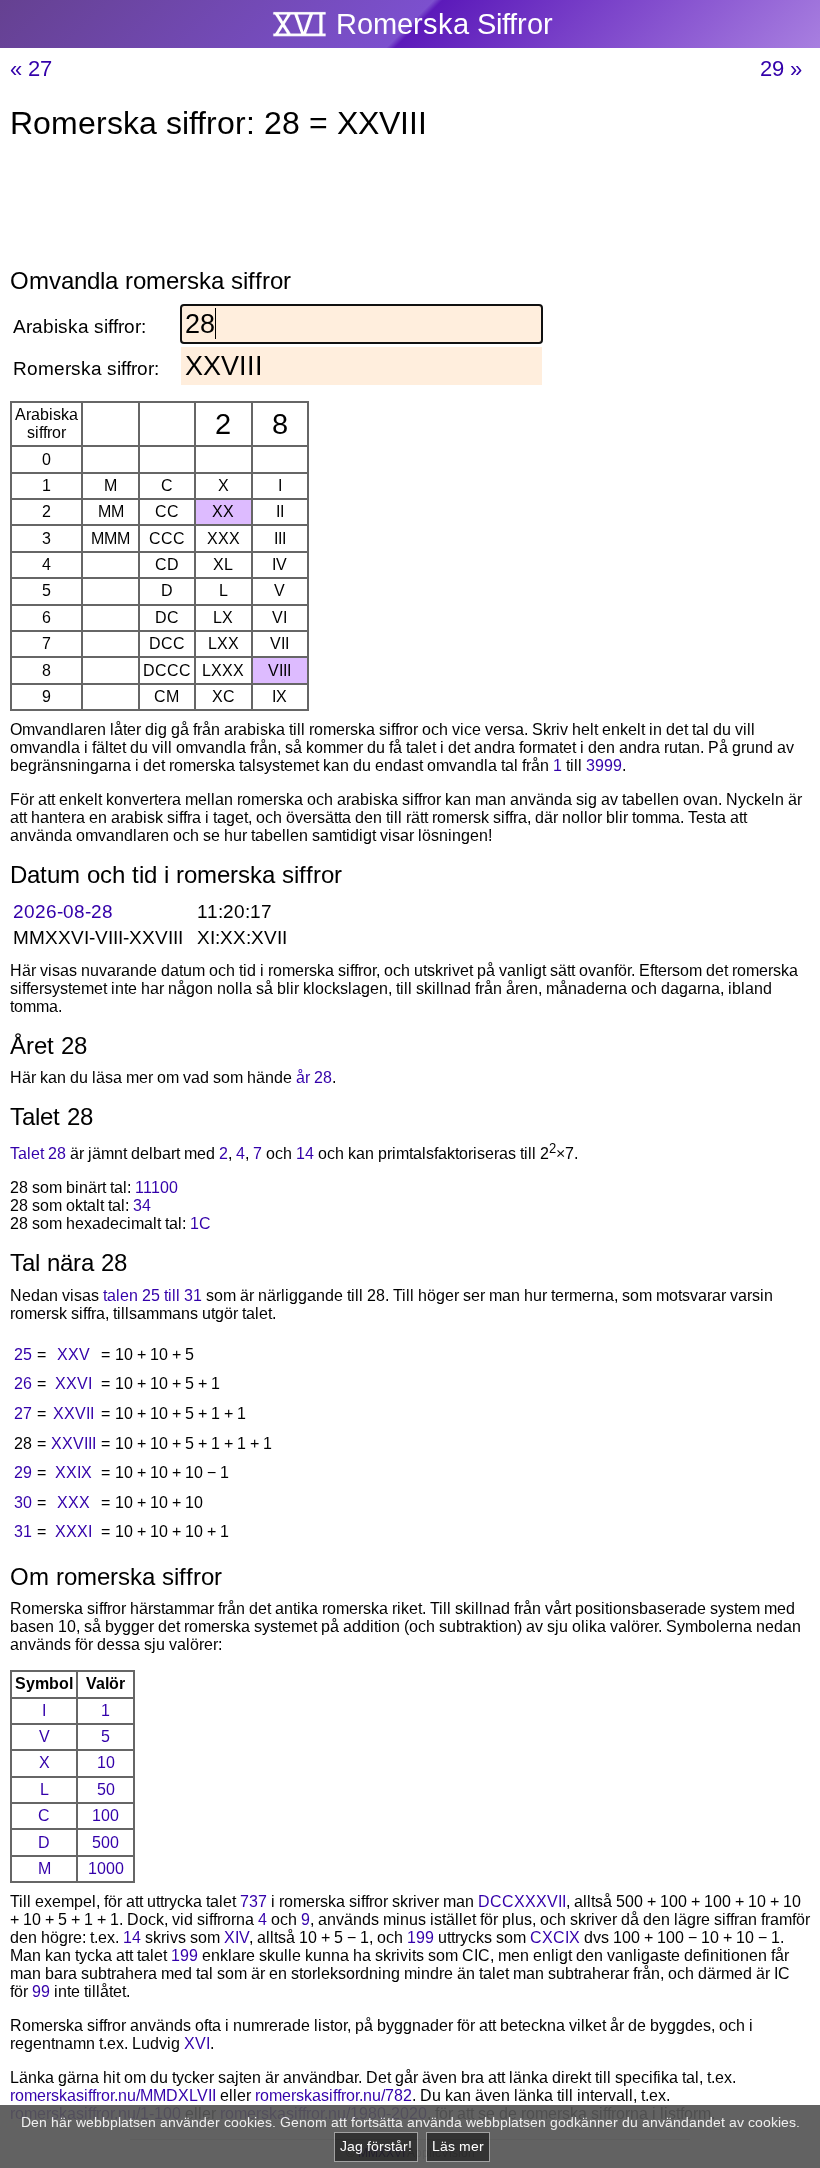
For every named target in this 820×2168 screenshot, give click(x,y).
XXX (73, 1502)
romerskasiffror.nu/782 (333, 2095)
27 (23, 1413)
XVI (197, 2043)
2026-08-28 (63, 911)
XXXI (73, 1531)
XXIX (73, 1472)
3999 (604, 765)
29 (23, 1472)
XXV (73, 1354)
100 (105, 1815)
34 (142, 1205)
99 (41, 1991)
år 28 (314, 1077)
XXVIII (73, 1443)
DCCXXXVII (522, 1901)
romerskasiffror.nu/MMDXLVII (113, 2095)
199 (420, 1937)
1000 (106, 1868)
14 (305, 1153)
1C (200, 1223)
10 (106, 1762)
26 (23, 1383)
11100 (156, 1187)
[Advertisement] (410, 208)
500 (105, 1842)
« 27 (31, 68)
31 (23, 1531)
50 (106, 1789)
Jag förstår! (376, 2146)
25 (23, 1354)
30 (23, 1502)
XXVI (73, 1383)
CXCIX (555, 1937)
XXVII (73, 1413)
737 (253, 1901)
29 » (781, 68)
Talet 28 (38, 1153)
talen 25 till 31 (152, 1295)
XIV (236, 1937)
